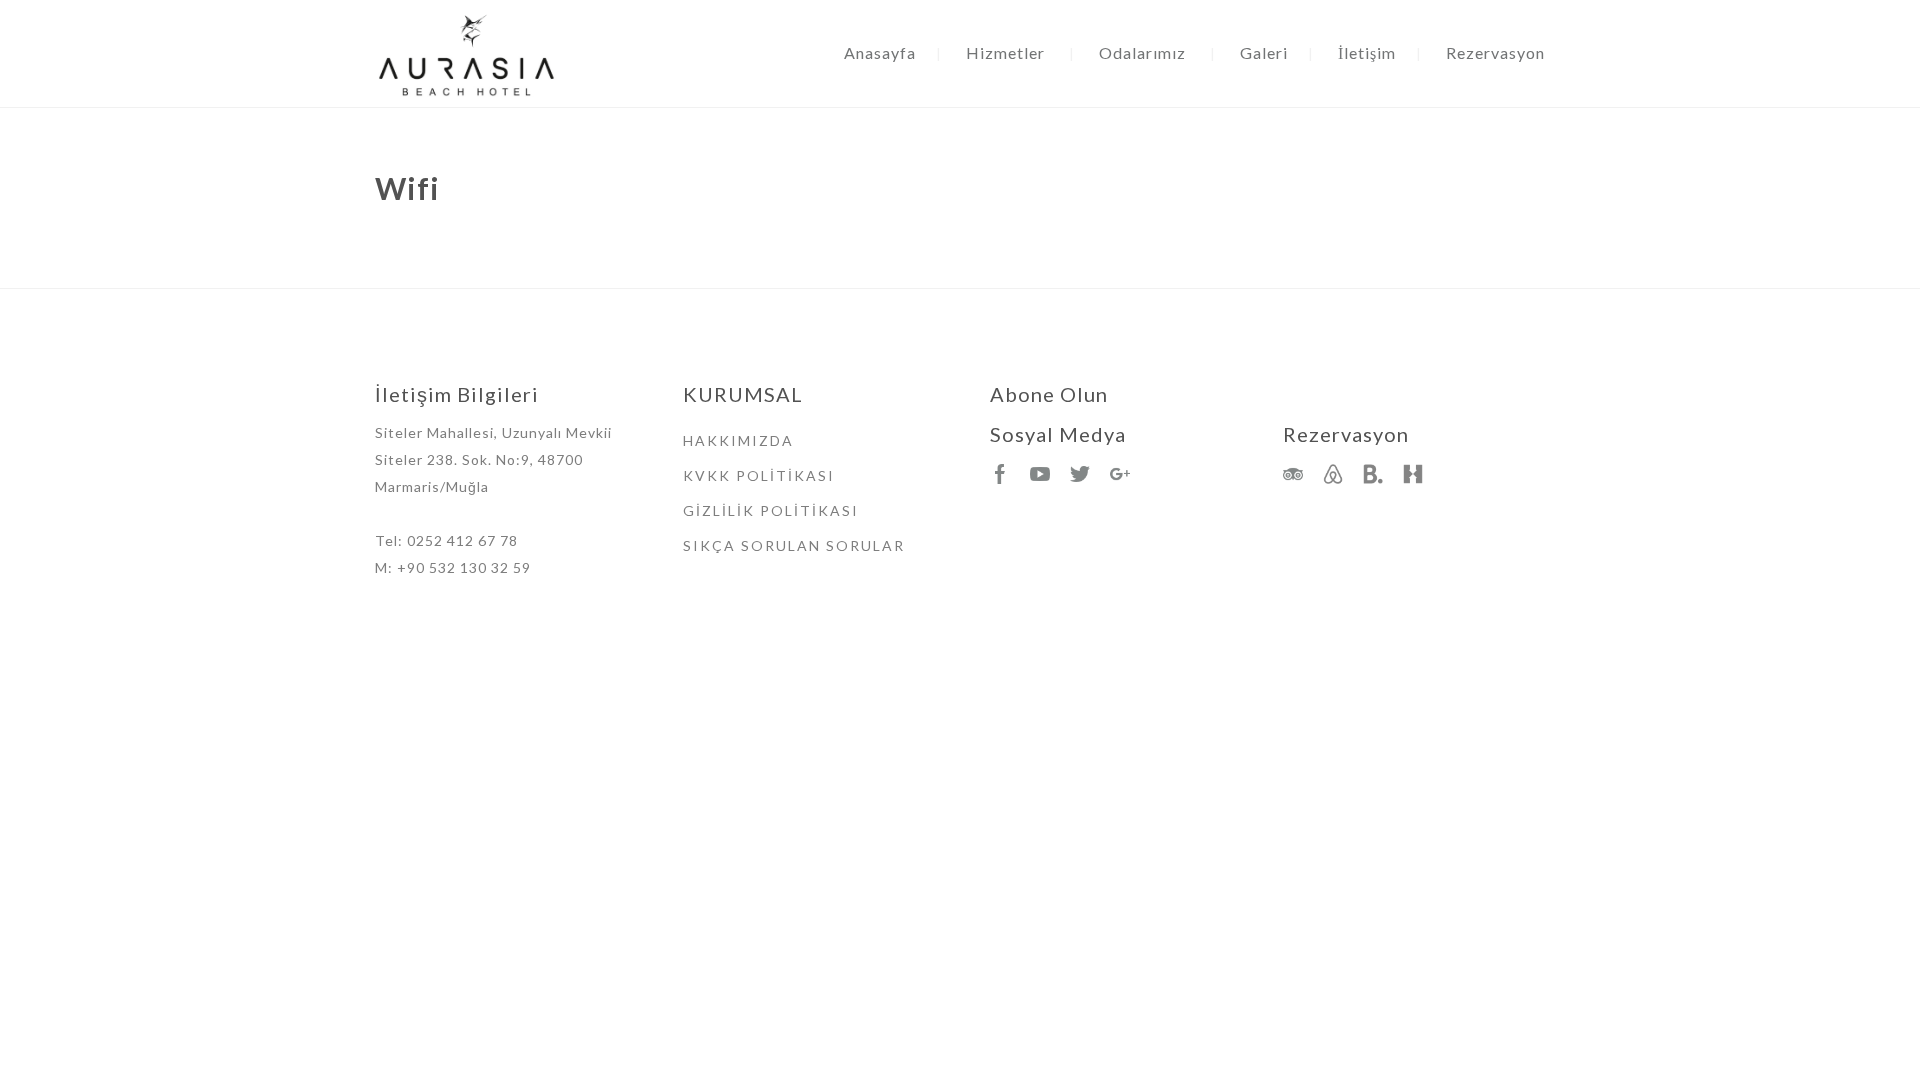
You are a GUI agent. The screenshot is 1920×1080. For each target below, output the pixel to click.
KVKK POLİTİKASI (759, 475)
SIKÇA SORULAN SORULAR (794, 545)
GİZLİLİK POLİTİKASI (771, 510)
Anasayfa (880, 52)
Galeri (1264, 52)
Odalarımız (1142, 52)
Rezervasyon (1495, 52)
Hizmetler (1005, 52)
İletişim (1367, 52)
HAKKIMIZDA (738, 440)
